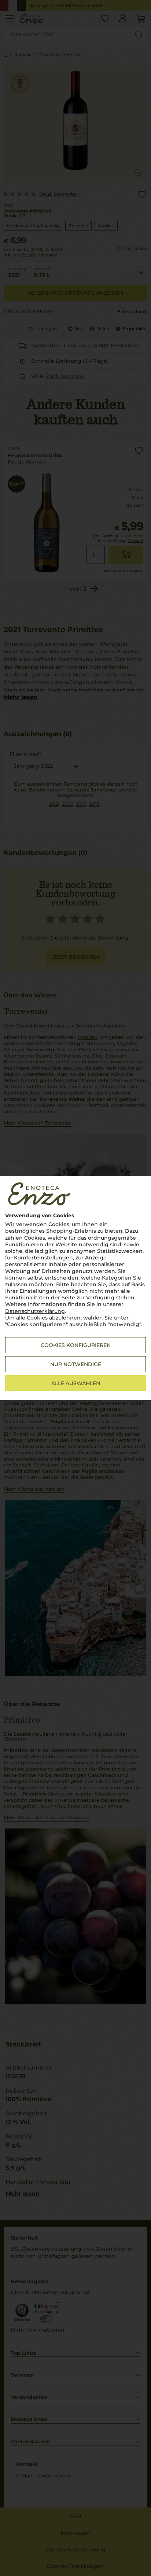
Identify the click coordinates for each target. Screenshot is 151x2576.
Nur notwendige (76, 1364)
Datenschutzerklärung (35, 1311)
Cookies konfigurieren (76, 1345)
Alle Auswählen (76, 1383)
